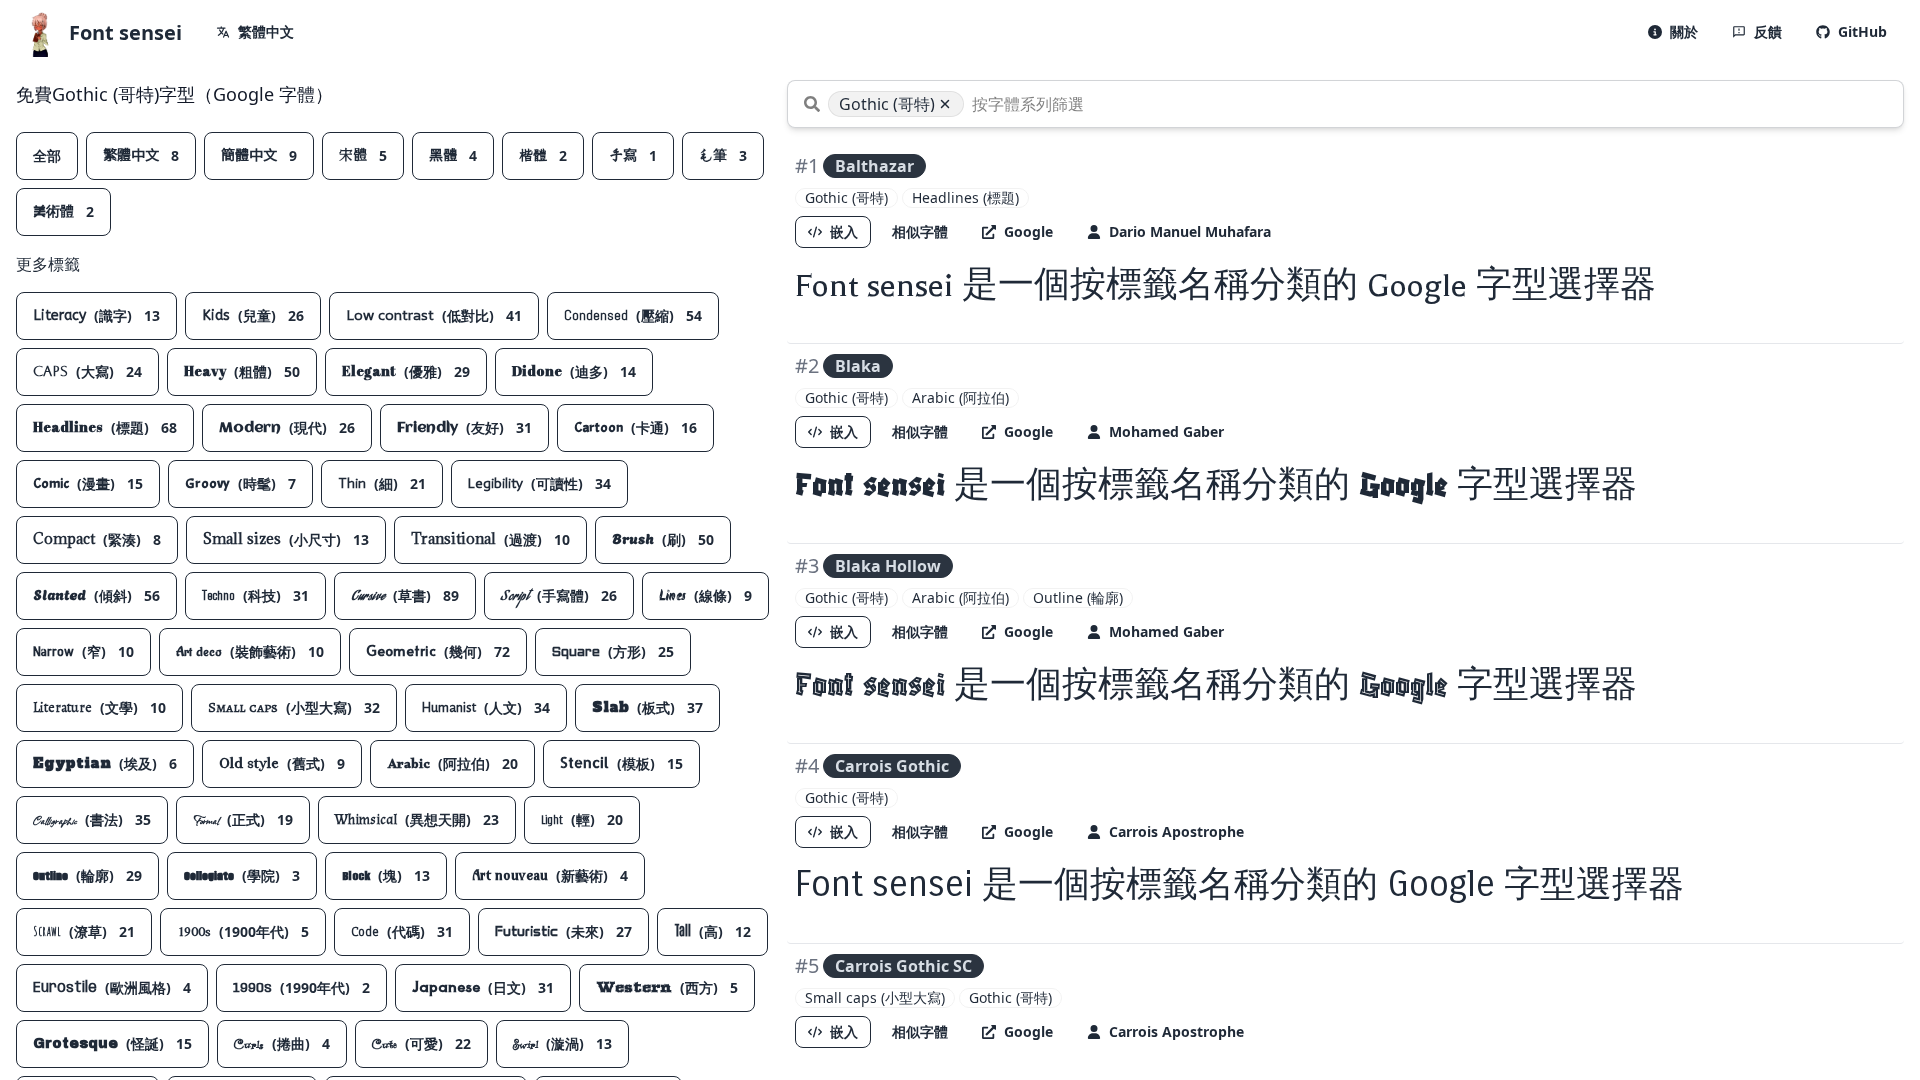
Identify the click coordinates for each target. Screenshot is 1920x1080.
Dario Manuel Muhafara (1190, 231)
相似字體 (920, 231)
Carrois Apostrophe (1176, 831)
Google (1028, 231)
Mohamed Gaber (1166, 431)
